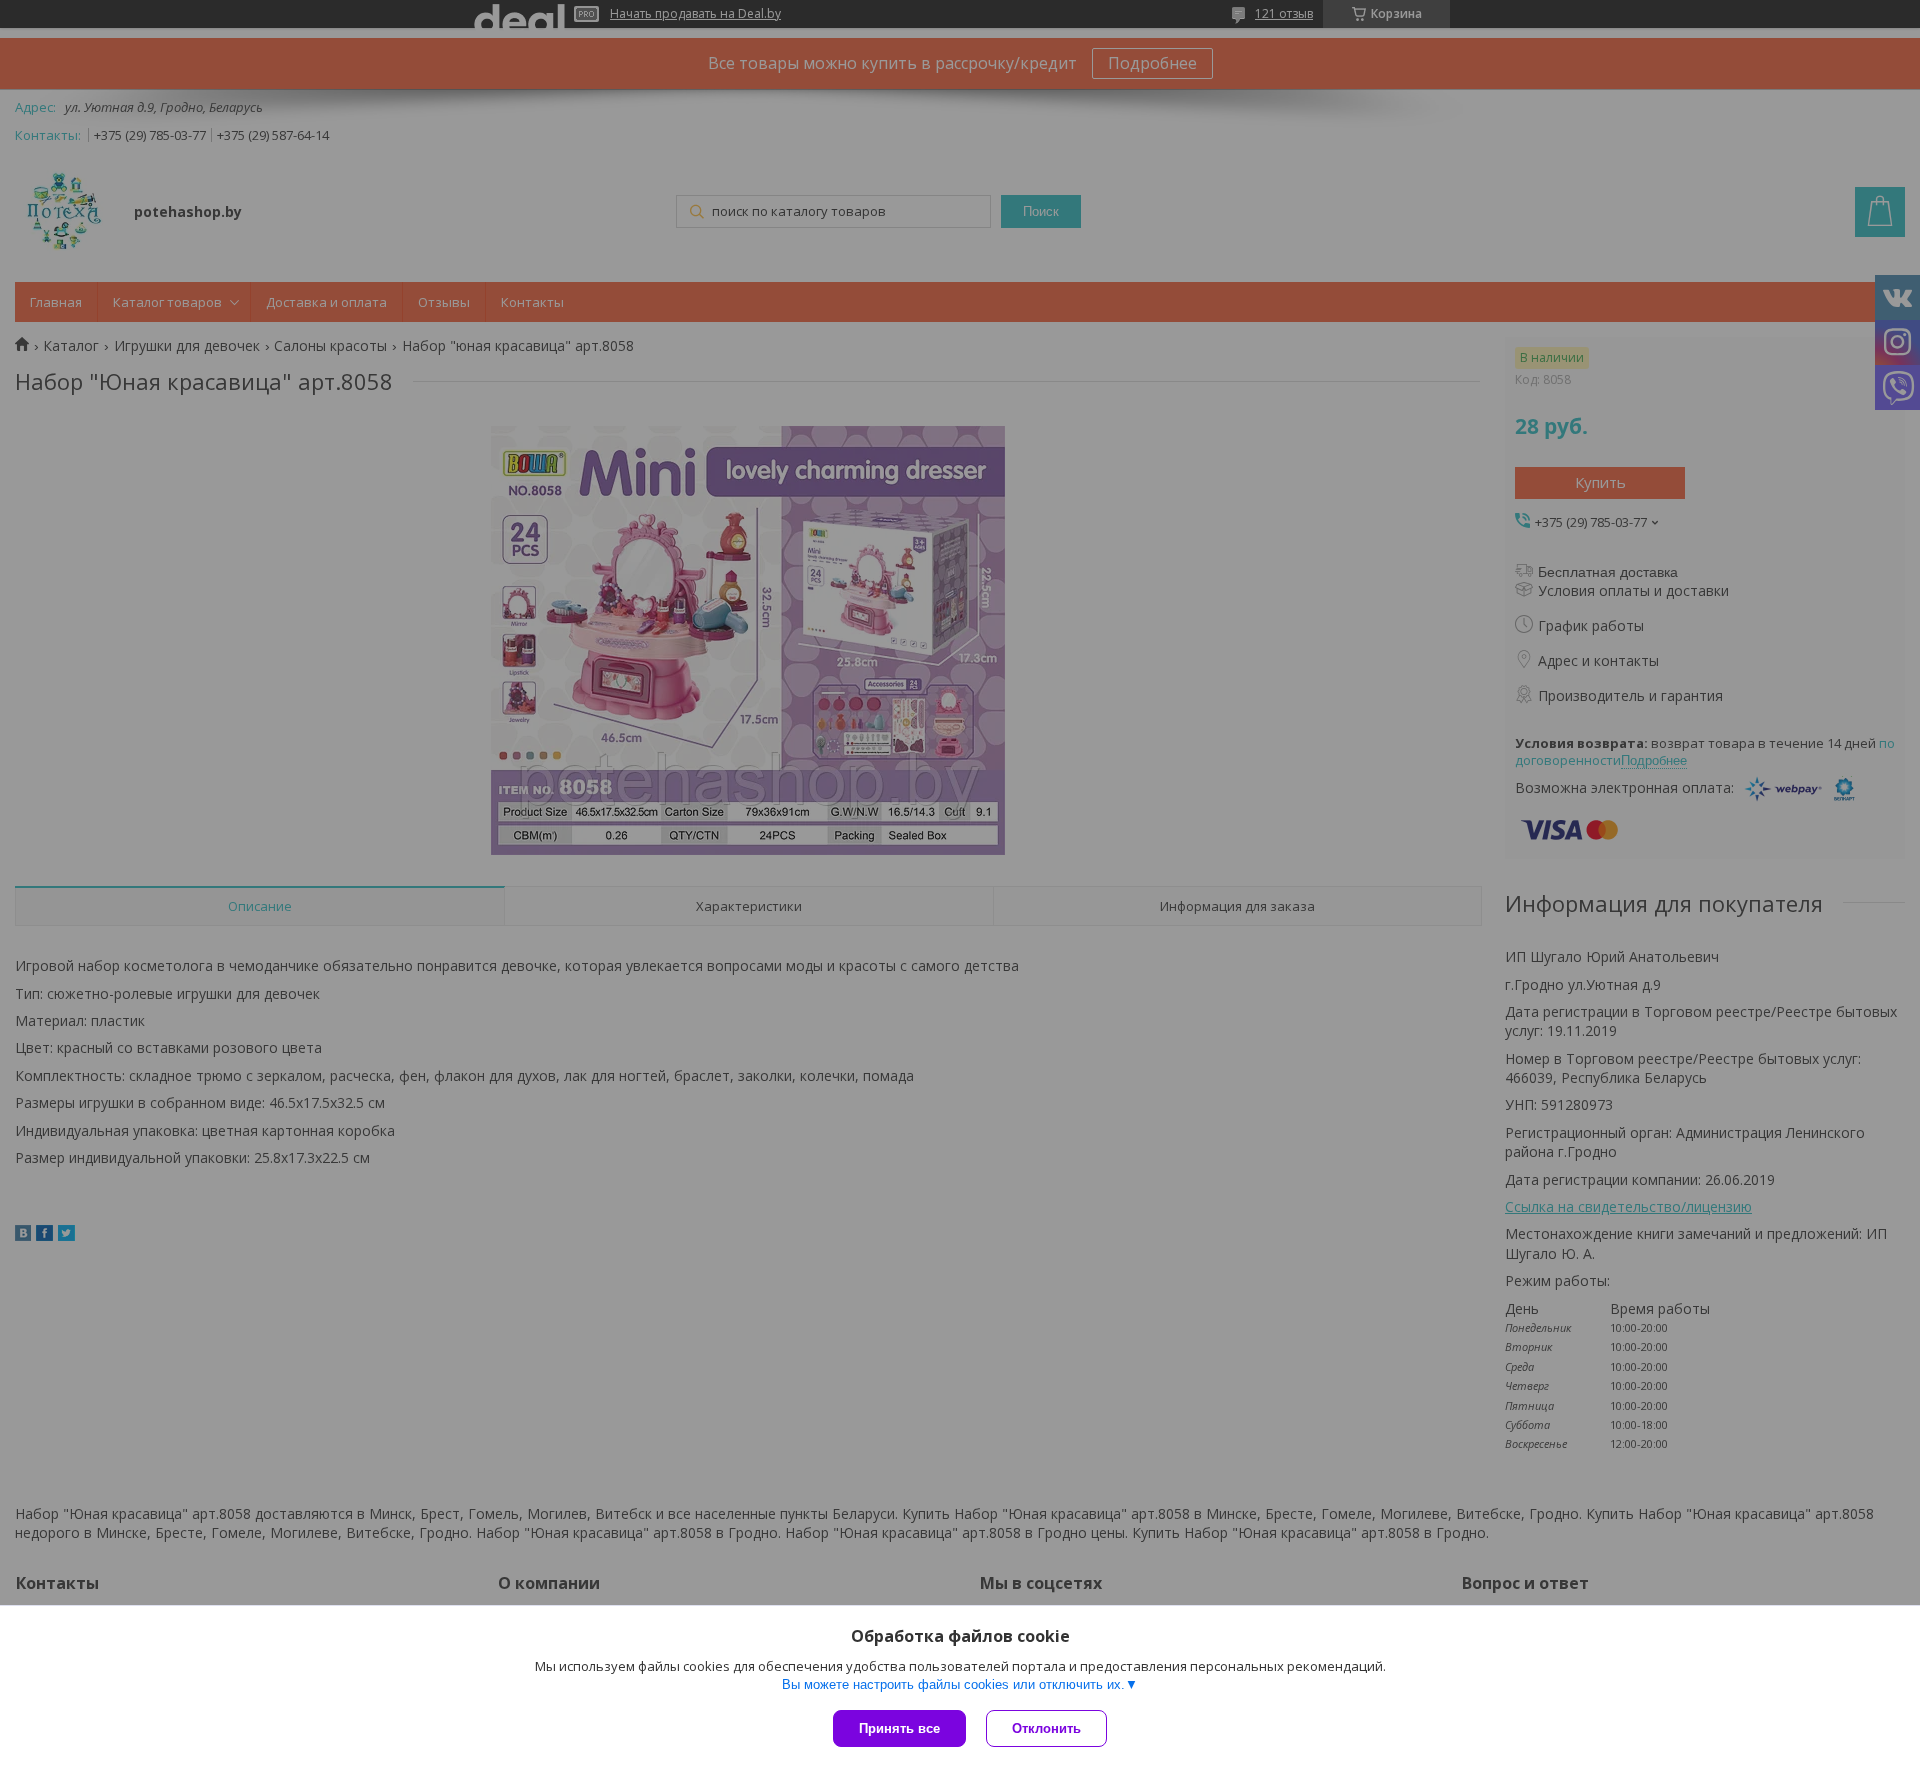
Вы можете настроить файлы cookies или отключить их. (953, 1684)
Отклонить (1046, 1728)
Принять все (899, 1728)
